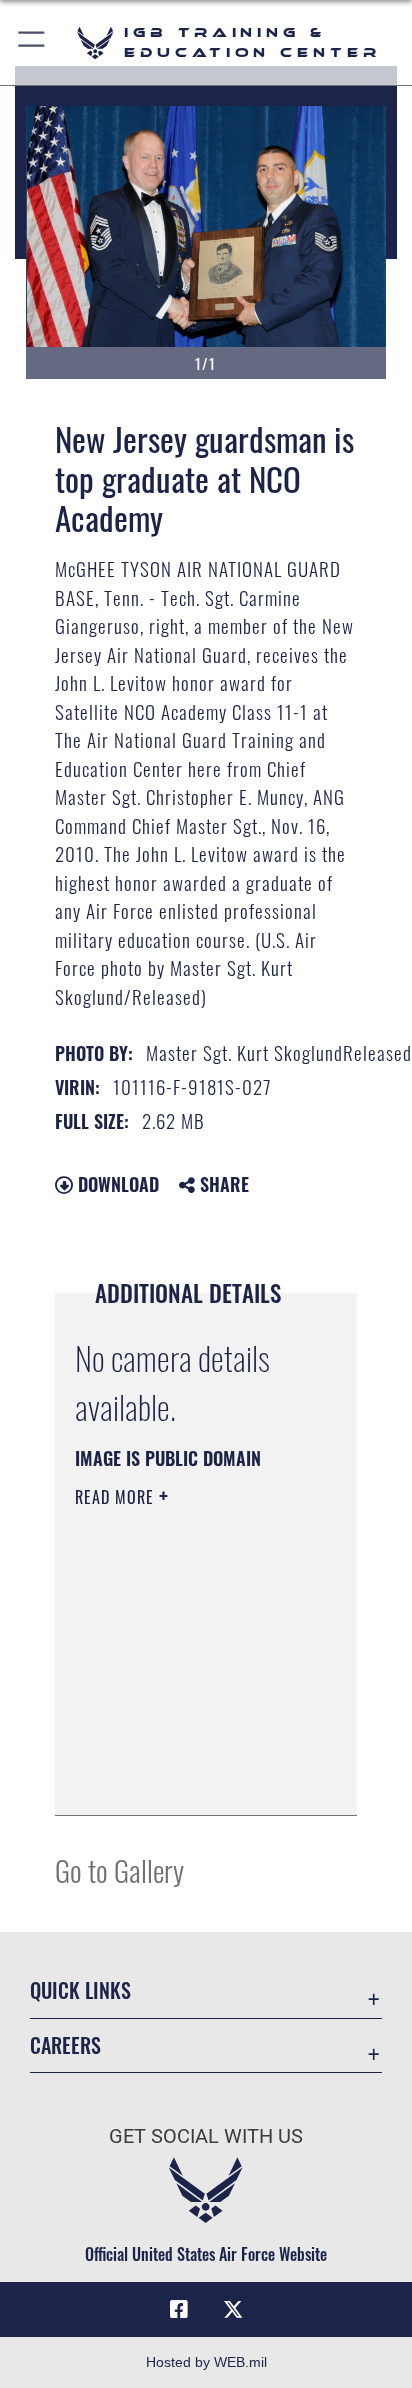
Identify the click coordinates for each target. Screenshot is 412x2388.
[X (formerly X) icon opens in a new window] (233, 2310)
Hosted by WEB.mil (206, 2362)
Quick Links (80, 1990)
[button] (32, 42)
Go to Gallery (119, 1869)
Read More (117, 1497)
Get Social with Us (206, 2136)
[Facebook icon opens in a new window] (179, 2310)
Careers (65, 2045)
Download (116, 1184)
